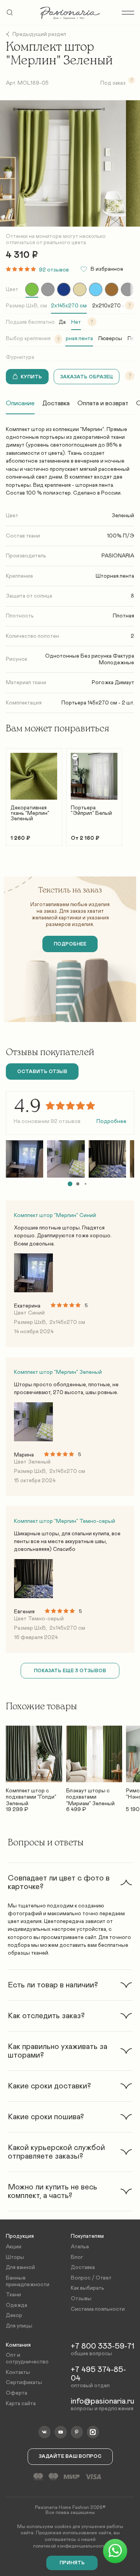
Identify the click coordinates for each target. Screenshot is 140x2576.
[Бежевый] (80, 289)
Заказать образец (87, 377)
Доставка (56, 403)
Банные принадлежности (28, 2281)
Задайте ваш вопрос (70, 2456)
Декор (14, 2315)
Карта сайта (21, 2404)
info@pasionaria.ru (102, 2401)
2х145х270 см (69, 306)
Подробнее (111, 1121)
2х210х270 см (111, 306)
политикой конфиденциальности (69, 2546)
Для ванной (20, 2267)
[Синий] (64, 289)
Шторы (15, 2257)
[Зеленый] (32, 289)
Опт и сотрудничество (27, 2359)
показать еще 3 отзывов (70, 1671)
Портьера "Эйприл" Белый (91, 811)
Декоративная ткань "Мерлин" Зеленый (30, 813)
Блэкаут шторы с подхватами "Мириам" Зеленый (90, 1794)
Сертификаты (24, 2383)
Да (62, 322)
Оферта (17, 2393)
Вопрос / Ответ (91, 2278)
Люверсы (110, 339)
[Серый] (48, 289)
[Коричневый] (112, 289)
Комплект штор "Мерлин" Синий (55, 1215)
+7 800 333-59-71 (102, 2346)
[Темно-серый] (128, 289)
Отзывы (81, 2299)
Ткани (13, 2295)
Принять (72, 2563)
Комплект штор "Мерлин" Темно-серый (65, 1521)
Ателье (80, 2247)
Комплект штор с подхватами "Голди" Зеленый (31, 1794)
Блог (77, 2257)
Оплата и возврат (103, 403)
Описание (20, 403)
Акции (14, 2247)
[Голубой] (96, 289)
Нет (76, 322)
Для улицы (19, 2326)
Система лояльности (98, 2309)
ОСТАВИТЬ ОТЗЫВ (42, 1072)
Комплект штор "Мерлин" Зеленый (58, 1372)
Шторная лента (74, 339)
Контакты (18, 2372)
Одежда (17, 2305)
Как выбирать (87, 2288)
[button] (70, 1184)
